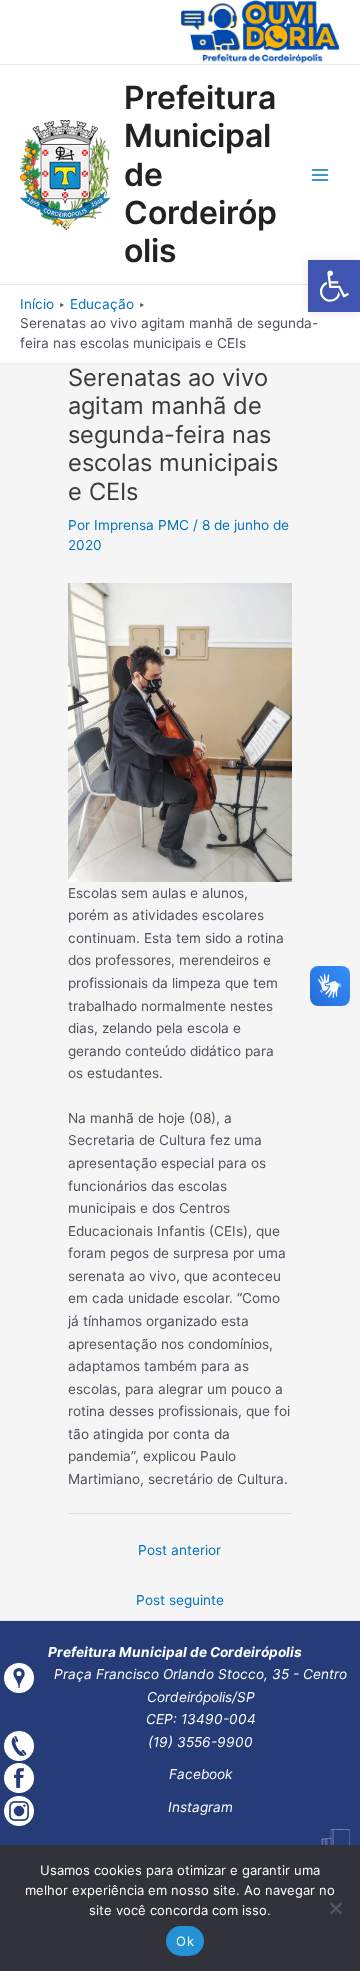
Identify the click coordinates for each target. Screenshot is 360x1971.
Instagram (200, 1807)
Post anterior (179, 1550)
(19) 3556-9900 (200, 1742)
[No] (335, 1908)
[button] (334, 286)
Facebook (200, 1774)
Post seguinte (180, 1600)
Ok (185, 1941)
